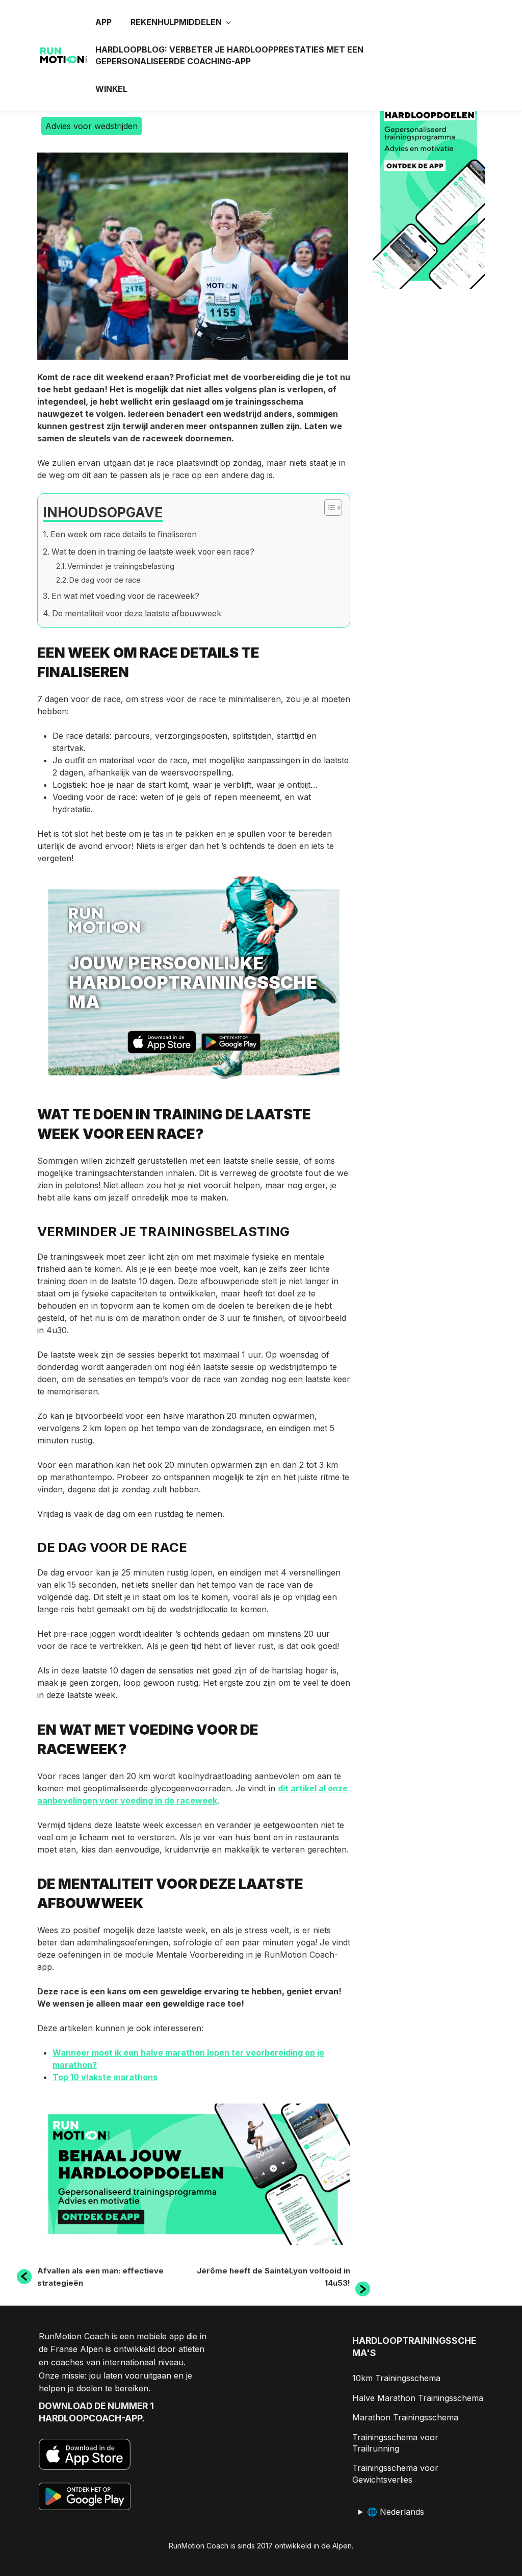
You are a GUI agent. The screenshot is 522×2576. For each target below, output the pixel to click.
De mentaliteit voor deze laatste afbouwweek (136, 614)
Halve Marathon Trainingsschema (418, 2398)
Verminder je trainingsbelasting (121, 566)
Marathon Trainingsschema (405, 2417)
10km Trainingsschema (396, 2378)
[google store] (231, 1044)
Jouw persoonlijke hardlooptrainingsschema (193, 982)
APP (103, 22)
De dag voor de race (105, 580)
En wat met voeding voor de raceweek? (125, 596)
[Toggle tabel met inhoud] (328, 508)
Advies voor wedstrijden (92, 126)
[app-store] (162, 1044)
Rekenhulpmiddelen (176, 22)
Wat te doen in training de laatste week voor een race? (153, 552)
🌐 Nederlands (396, 2512)
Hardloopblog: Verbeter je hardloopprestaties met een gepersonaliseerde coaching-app (229, 55)
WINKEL (111, 89)
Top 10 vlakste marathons (105, 2077)
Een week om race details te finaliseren (123, 534)
